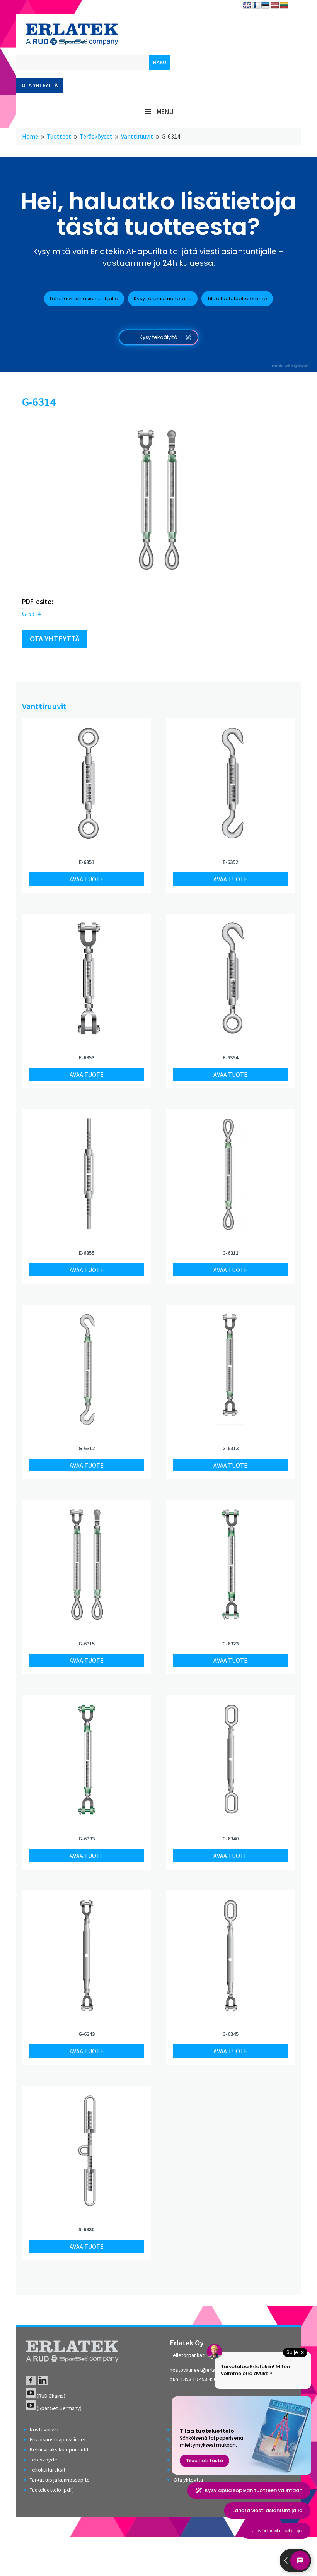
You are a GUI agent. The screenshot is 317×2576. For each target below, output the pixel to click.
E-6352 (230, 862)
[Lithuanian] (284, 6)
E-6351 (87, 862)
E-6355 (87, 1253)
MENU (165, 112)
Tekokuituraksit (48, 2470)
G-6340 (230, 1839)
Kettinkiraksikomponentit (59, 2449)
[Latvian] (275, 6)
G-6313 (230, 1448)
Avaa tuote (87, 879)
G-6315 (87, 1644)
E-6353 (87, 1057)
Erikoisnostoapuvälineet (58, 2439)
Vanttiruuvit (44, 706)
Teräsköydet (44, 2460)
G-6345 (230, 2034)
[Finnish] (256, 6)
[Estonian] (266, 6)
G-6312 (87, 1448)
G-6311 (230, 1253)
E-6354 (230, 1057)
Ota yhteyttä (40, 85)
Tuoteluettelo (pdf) (52, 2490)
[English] (247, 6)
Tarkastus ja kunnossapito (60, 2480)
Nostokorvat (44, 2429)
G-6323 (230, 1644)
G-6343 (87, 2034)
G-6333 (87, 1839)
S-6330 (86, 2229)
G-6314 (31, 614)
